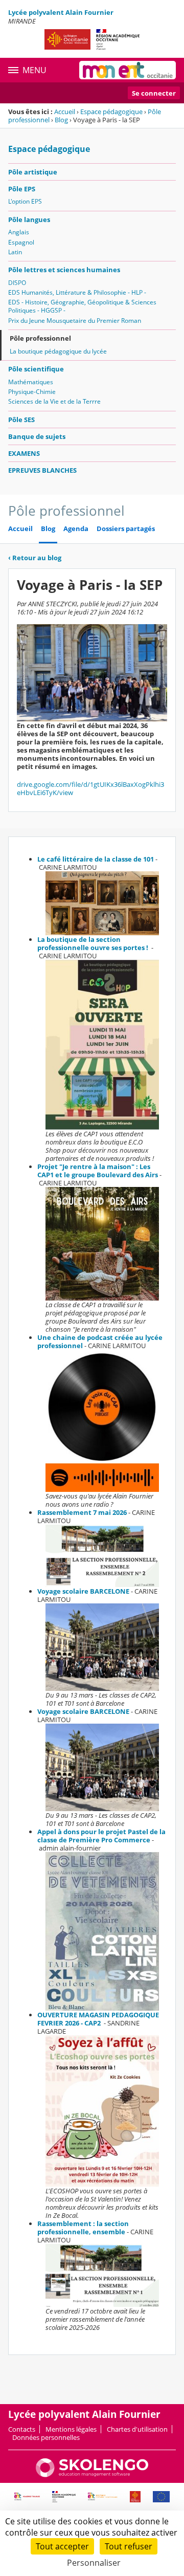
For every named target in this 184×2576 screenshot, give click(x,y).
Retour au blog (35, 558)
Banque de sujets (37, 436)
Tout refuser (129, 2546)
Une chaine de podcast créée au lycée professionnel (100, 1341)
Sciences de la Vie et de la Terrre (54, 401)
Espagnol (21, 242)
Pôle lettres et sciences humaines (64, 270)
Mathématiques (31, 382)
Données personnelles (46, 2437)
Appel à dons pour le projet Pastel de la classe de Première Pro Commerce (101, 1836)
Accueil (65, 112)
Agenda (76, 529)
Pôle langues (29, 219)
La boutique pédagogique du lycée (58, 351)
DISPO (17, 283)
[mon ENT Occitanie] (128, 70)
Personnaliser (94, 2563)
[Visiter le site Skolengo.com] (92, 2475)
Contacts (22, 2429)
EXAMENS (24, 453)
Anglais (19, 232)
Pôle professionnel (40, 338)
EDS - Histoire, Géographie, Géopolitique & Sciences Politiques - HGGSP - (82, 306)
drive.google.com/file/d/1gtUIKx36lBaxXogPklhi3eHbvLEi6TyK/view (90, 788)
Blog (61, 120)
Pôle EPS (22, 189)
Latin (15, 252)
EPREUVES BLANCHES (42, 470)
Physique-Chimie (32, 392)
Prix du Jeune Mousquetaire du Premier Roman (75, 321)
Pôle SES (21, 420)
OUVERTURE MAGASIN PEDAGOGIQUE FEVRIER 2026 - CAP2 (98, 2019)
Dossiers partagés (126, 529)
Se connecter (154, 93)
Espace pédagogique (111, 112)
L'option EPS (25, 201)
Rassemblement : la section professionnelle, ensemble (83, 2228)
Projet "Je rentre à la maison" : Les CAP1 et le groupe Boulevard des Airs (98, 1171)
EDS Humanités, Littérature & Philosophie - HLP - (77, 292)
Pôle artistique (33, 172)
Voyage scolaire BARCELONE (83, 1591)
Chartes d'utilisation (137, 2429)
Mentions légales (71, 2429)
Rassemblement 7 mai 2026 (82, 1512)
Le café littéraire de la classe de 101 (96, 859)
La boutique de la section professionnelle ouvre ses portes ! (94, 943)
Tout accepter (62, 2546)
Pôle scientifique (36, 369)
